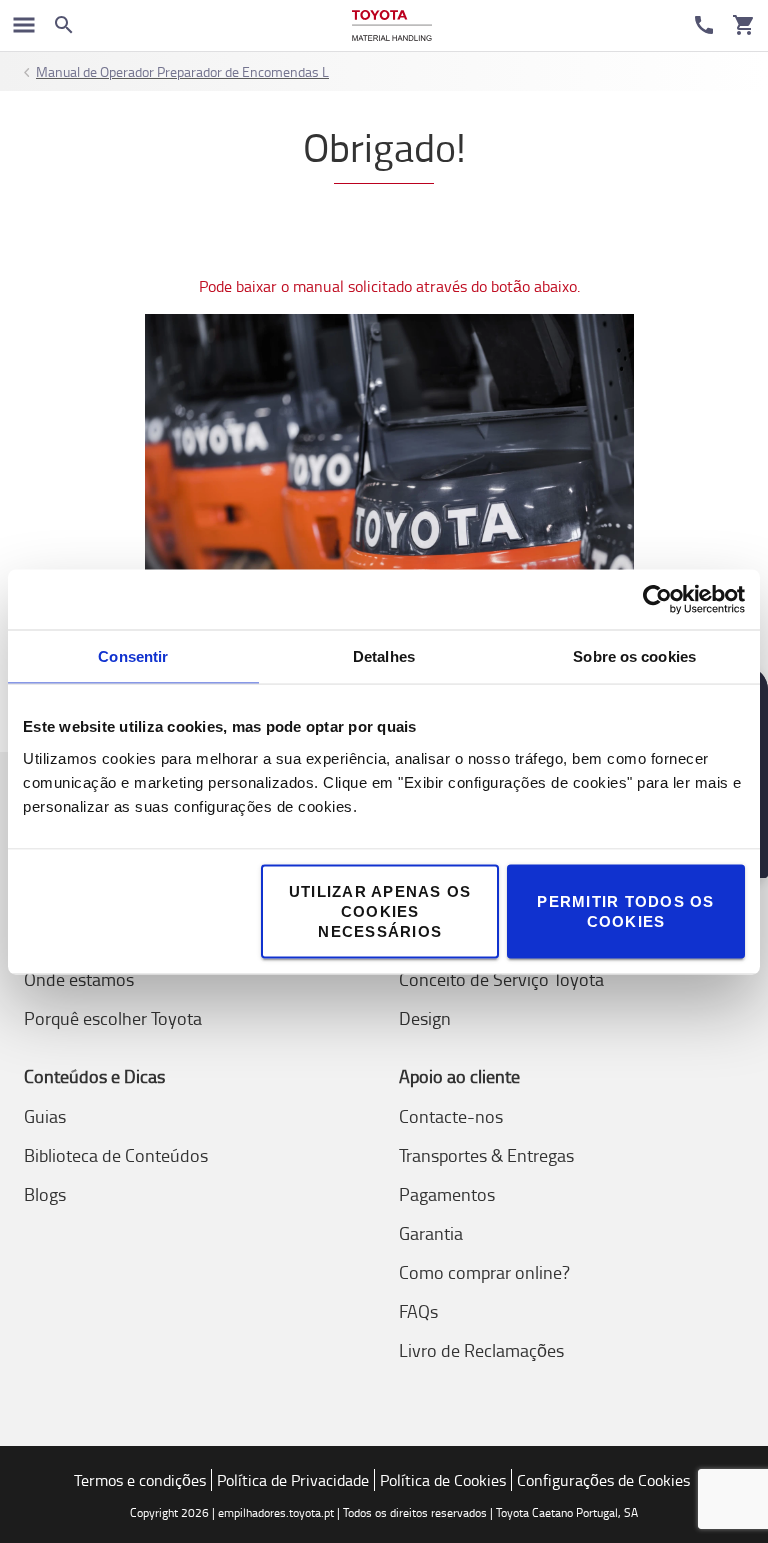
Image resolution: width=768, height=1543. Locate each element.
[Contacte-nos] (704, 25)
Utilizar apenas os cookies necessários (380, 910)
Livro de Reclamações (481, 1350)
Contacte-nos (451, 1116)
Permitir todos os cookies (625, 910)
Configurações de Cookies (603, 1480)
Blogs (45, 1194)
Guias (45, 1116)
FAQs (418, 1311)
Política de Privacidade (293, 1480)
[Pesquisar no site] (64, 25)
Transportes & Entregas (486, 1155)
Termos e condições (140, 1480)
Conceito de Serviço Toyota (501, 979)
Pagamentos (447, 1194)
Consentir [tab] (133, 655)
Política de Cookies (443, 1480)
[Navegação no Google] (24, 25)
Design (425, 1018)
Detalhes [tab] (384, 655)
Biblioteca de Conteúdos (116, 1155)
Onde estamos (79, 979)
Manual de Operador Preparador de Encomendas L (182, 71)
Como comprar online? (484, 1272)
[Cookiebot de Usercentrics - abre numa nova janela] (657, 599)
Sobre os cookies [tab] (634, 655)
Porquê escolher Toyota (113, 1018)
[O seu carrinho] (744, 25)
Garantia (431, 1233)
